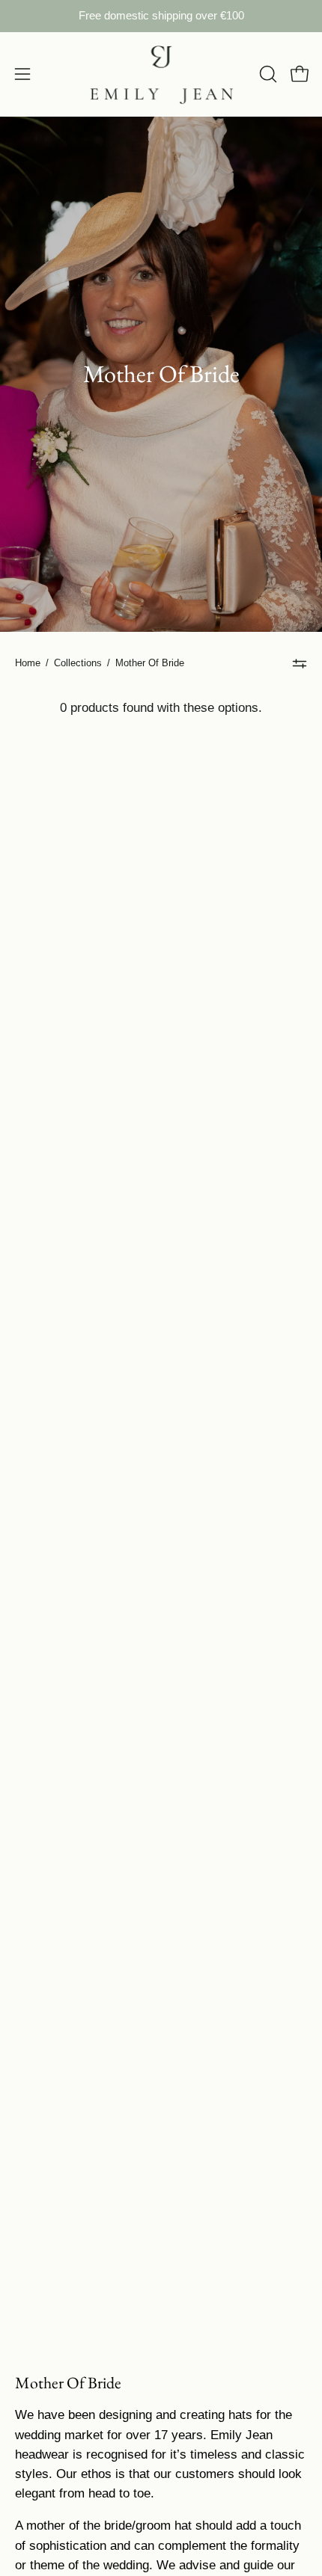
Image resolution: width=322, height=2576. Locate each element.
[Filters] (300, 663)
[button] (267, 74)
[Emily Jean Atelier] (161, 74)
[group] (161, 16)
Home (28, 663)
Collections (78, 663)
